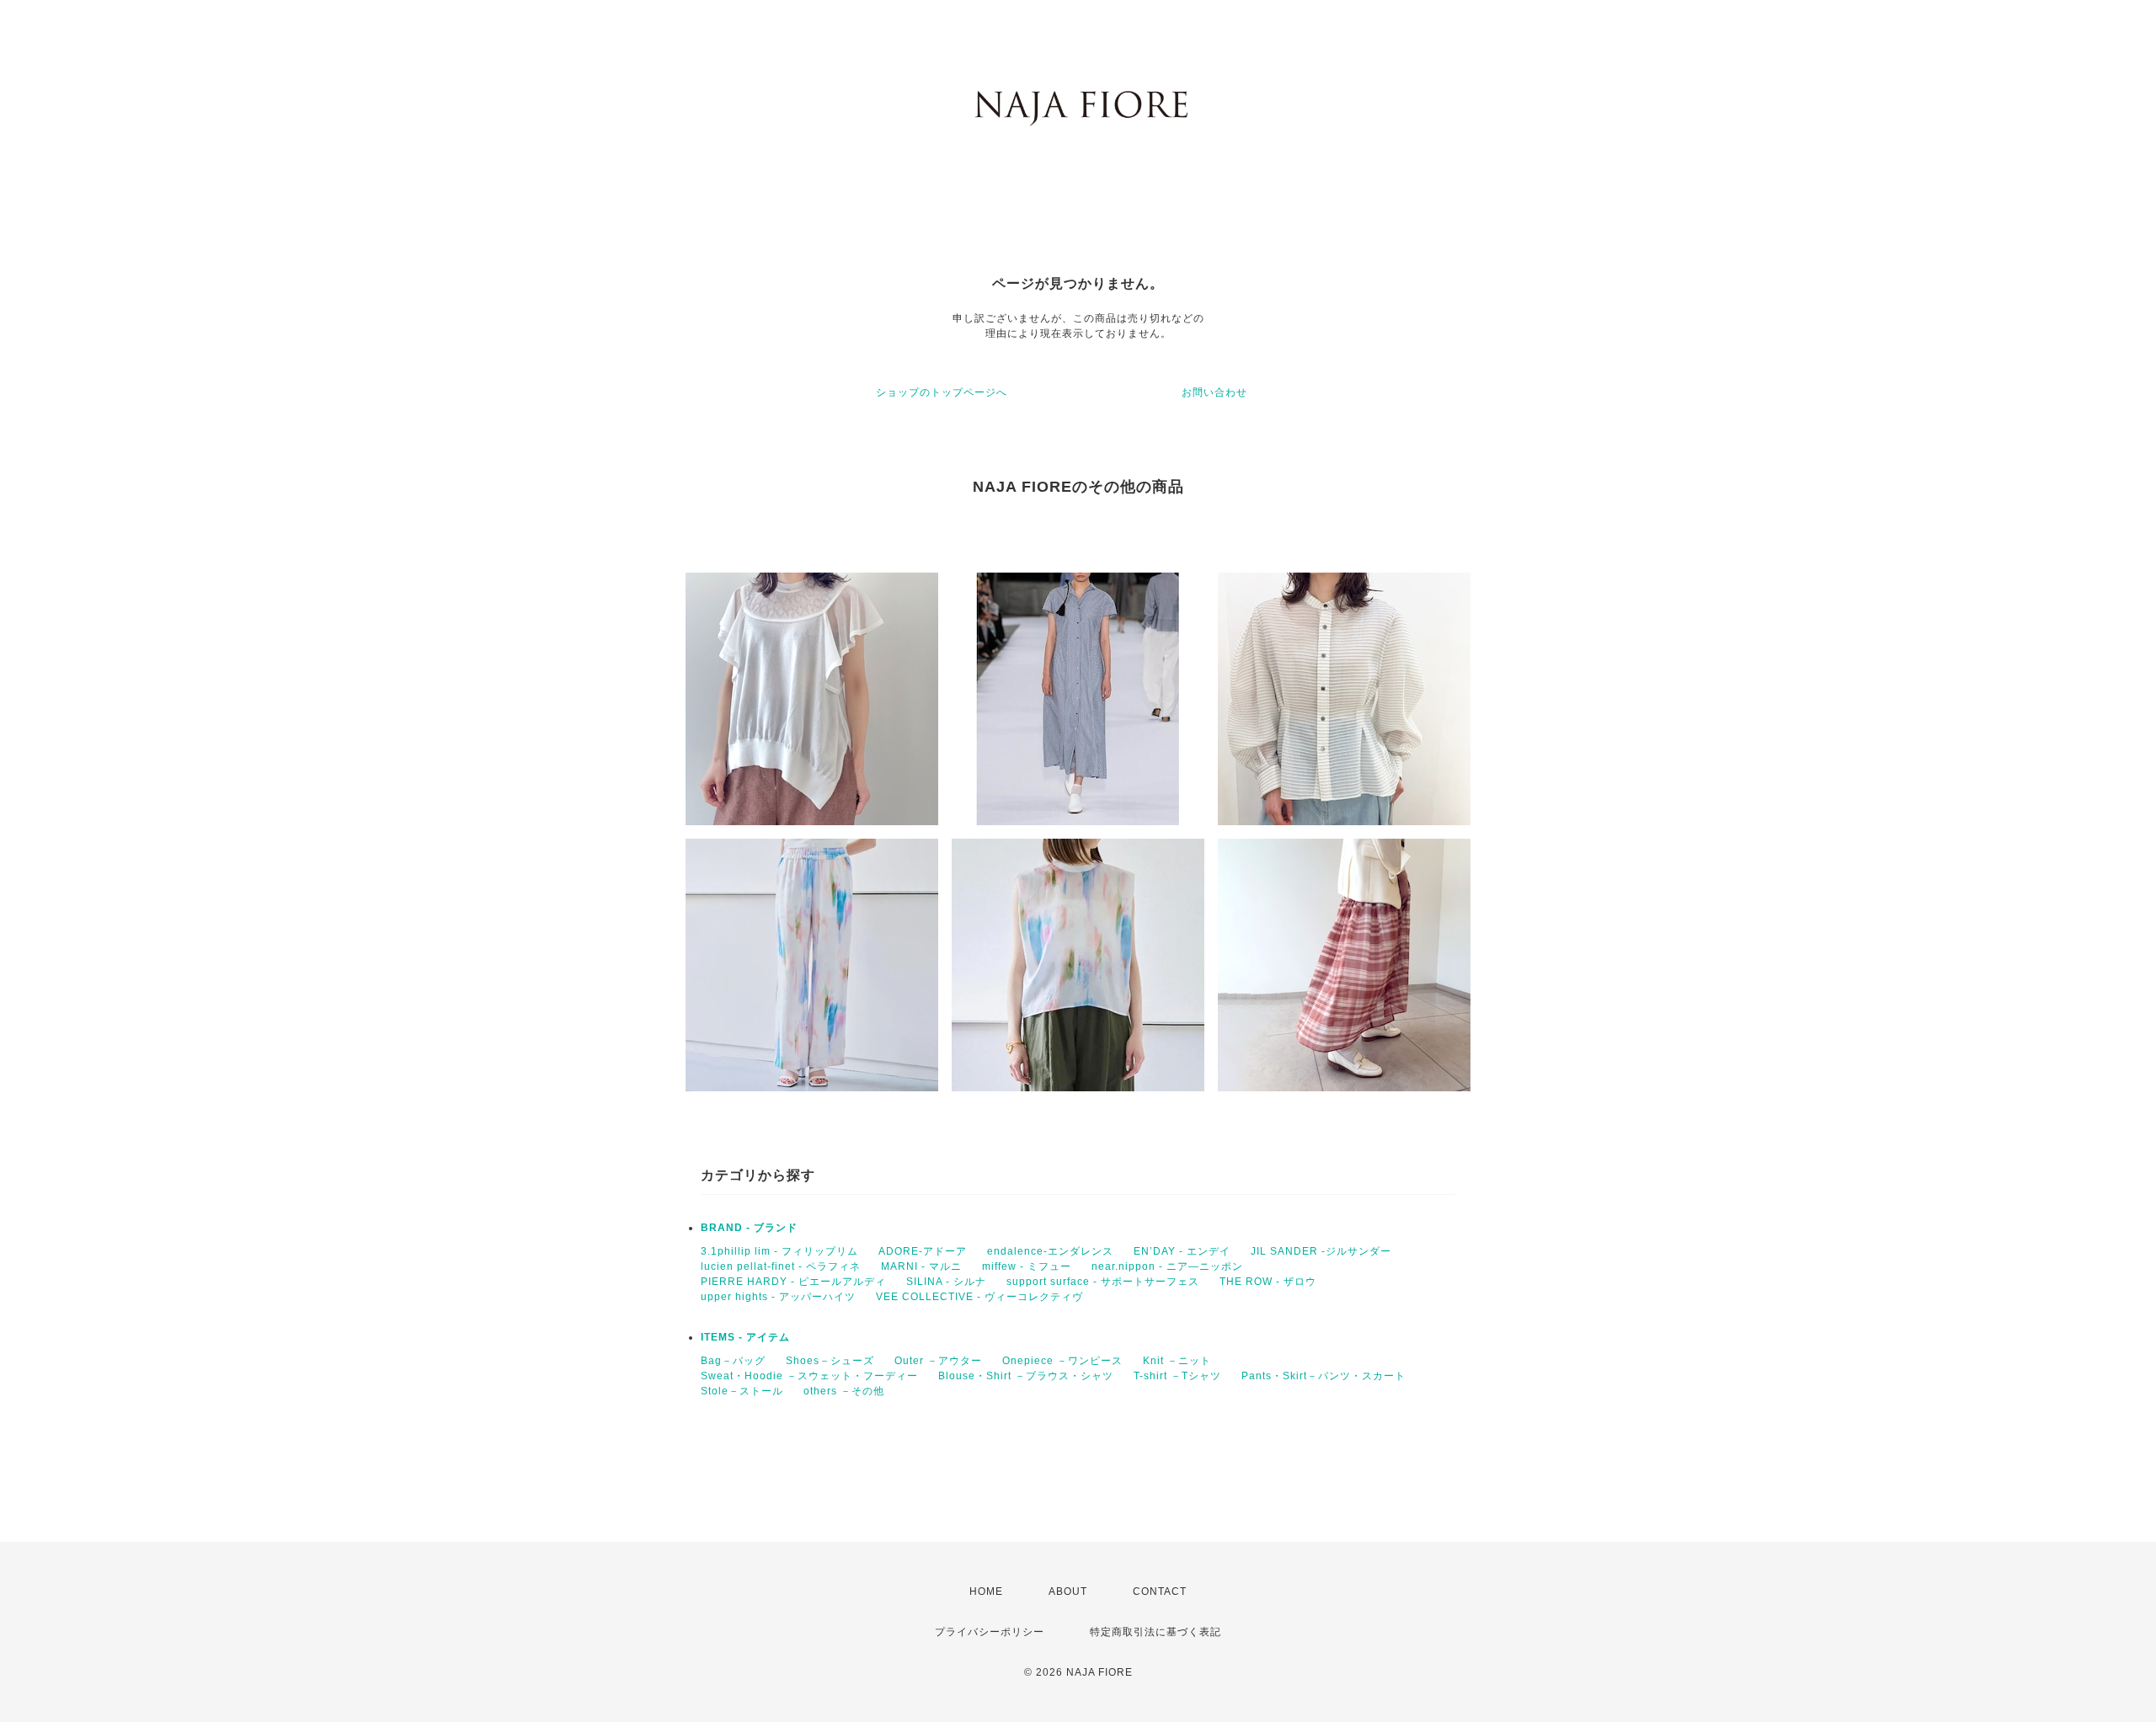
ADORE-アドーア (923, 1251)
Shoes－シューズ (830, 1361)
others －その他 (844, 1391)
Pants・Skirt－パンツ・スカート (1323, 1376)
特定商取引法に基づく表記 (1155, 1632)
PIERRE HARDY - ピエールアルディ (793, 1282)
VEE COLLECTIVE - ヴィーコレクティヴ (979, 1297)
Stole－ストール (742, 1391)
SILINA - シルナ (946, 1282)
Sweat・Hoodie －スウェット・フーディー (809, 1376)
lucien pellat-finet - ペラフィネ (781, 1266)
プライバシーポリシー (990, 1632)
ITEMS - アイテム (745, 1337)
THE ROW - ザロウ (1268, 1282)
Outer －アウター (938, 1361)
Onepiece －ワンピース (1062, 1361)
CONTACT (1160, 1591)
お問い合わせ (1214, 392)
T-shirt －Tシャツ (1177, 1376)
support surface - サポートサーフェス (1103, 1282)
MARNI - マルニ (921, 1266)
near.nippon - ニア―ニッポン (1167, 1266)
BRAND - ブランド (749, 1228)
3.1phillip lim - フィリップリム (779, 1251)
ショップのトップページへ (942, 392)
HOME (986, 1591)
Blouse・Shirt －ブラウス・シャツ (1026, 1376)
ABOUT (1068, 1591)
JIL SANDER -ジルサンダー (1321, 1251)
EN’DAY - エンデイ (1182, 1251)
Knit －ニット (1177, 1361)
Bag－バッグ (733, 1361)
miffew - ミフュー (1027, 1266)
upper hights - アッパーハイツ (778, 1297)
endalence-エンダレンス (1050, 1251)
